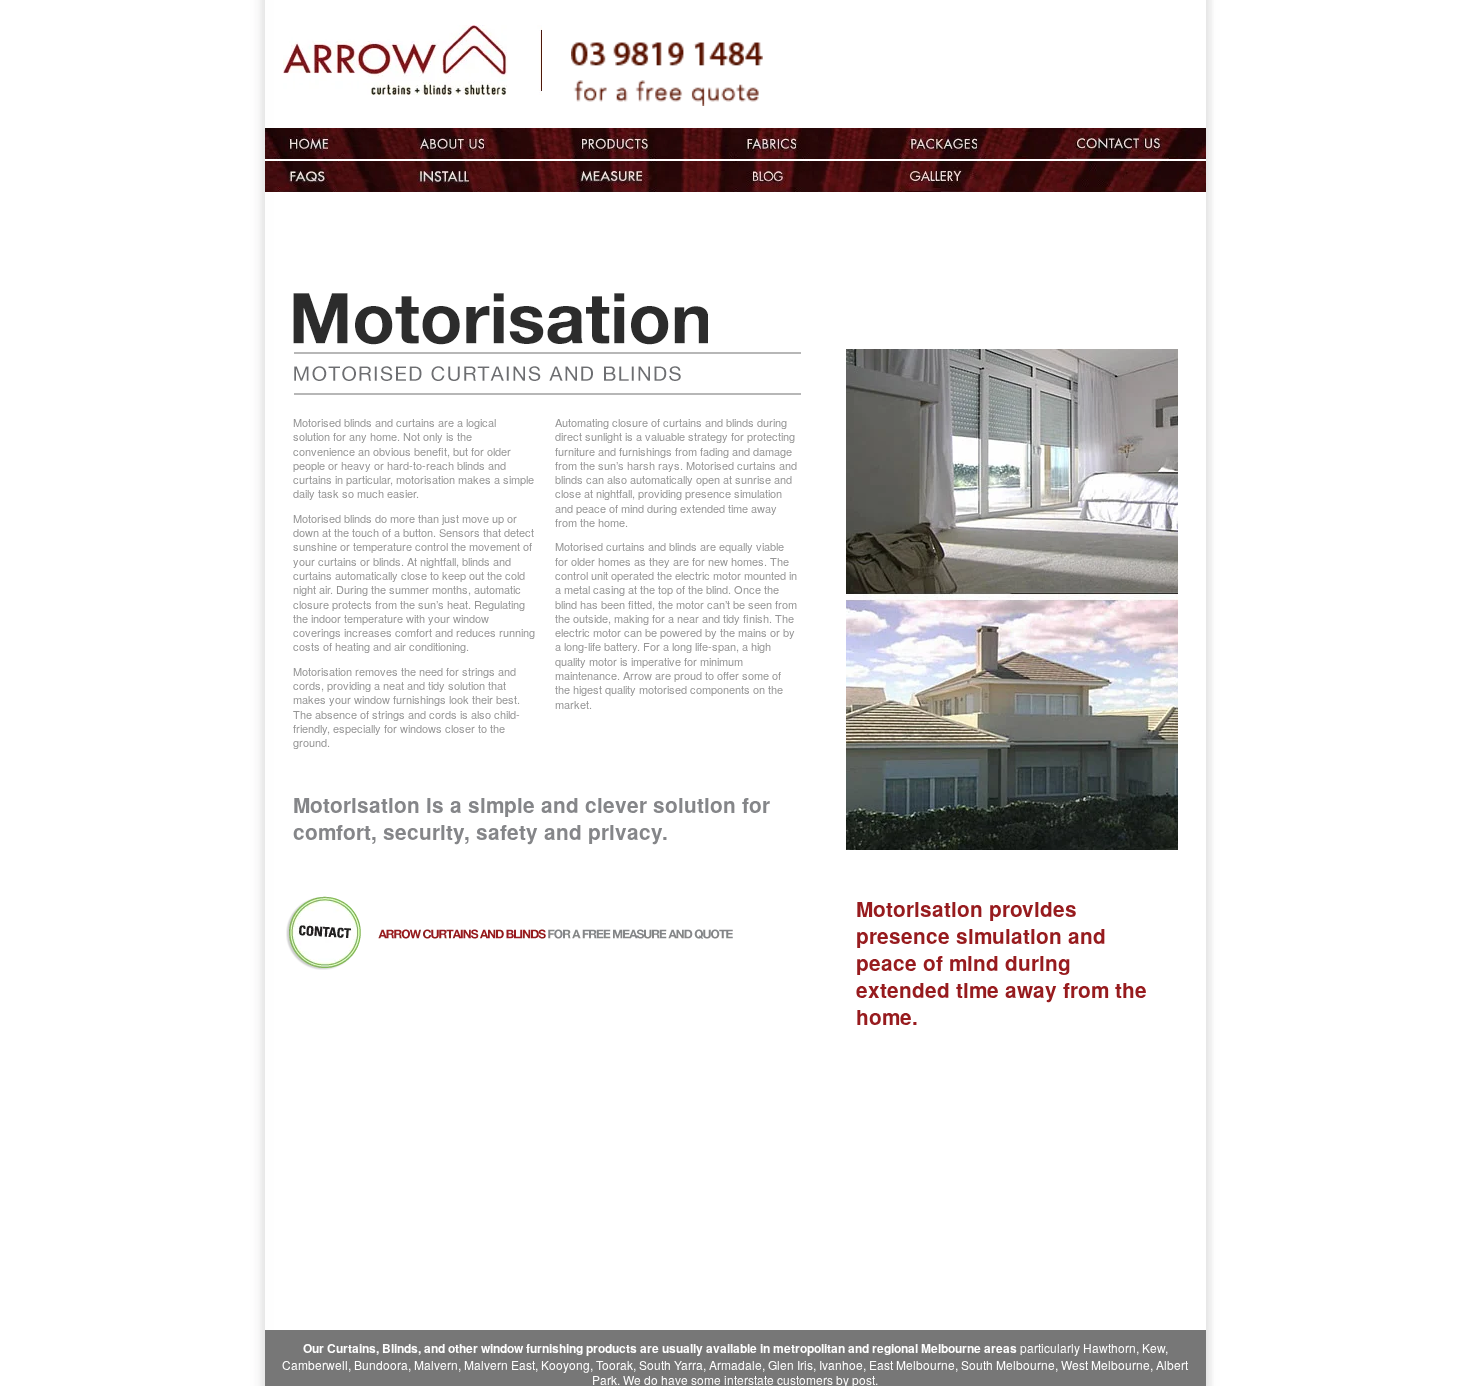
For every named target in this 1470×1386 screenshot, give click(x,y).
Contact (1136, 143)
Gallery (1056, 176)
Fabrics (770, 143)
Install (452, 176)
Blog (770, 176)
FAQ (309, 176)
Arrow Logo (412, 67)
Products (612, 143)
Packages (943, 143)
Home (309, 143)
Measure (612, 176)
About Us (452, 143)
